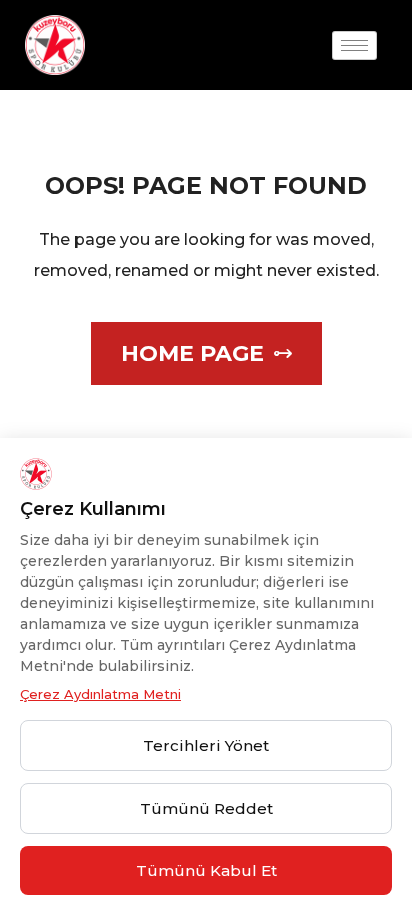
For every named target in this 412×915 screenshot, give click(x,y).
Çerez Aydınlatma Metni (100, 694)
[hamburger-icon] (354, 45)
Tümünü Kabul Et (206, 870)
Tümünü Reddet (206, 808)
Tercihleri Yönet (206, 745)
